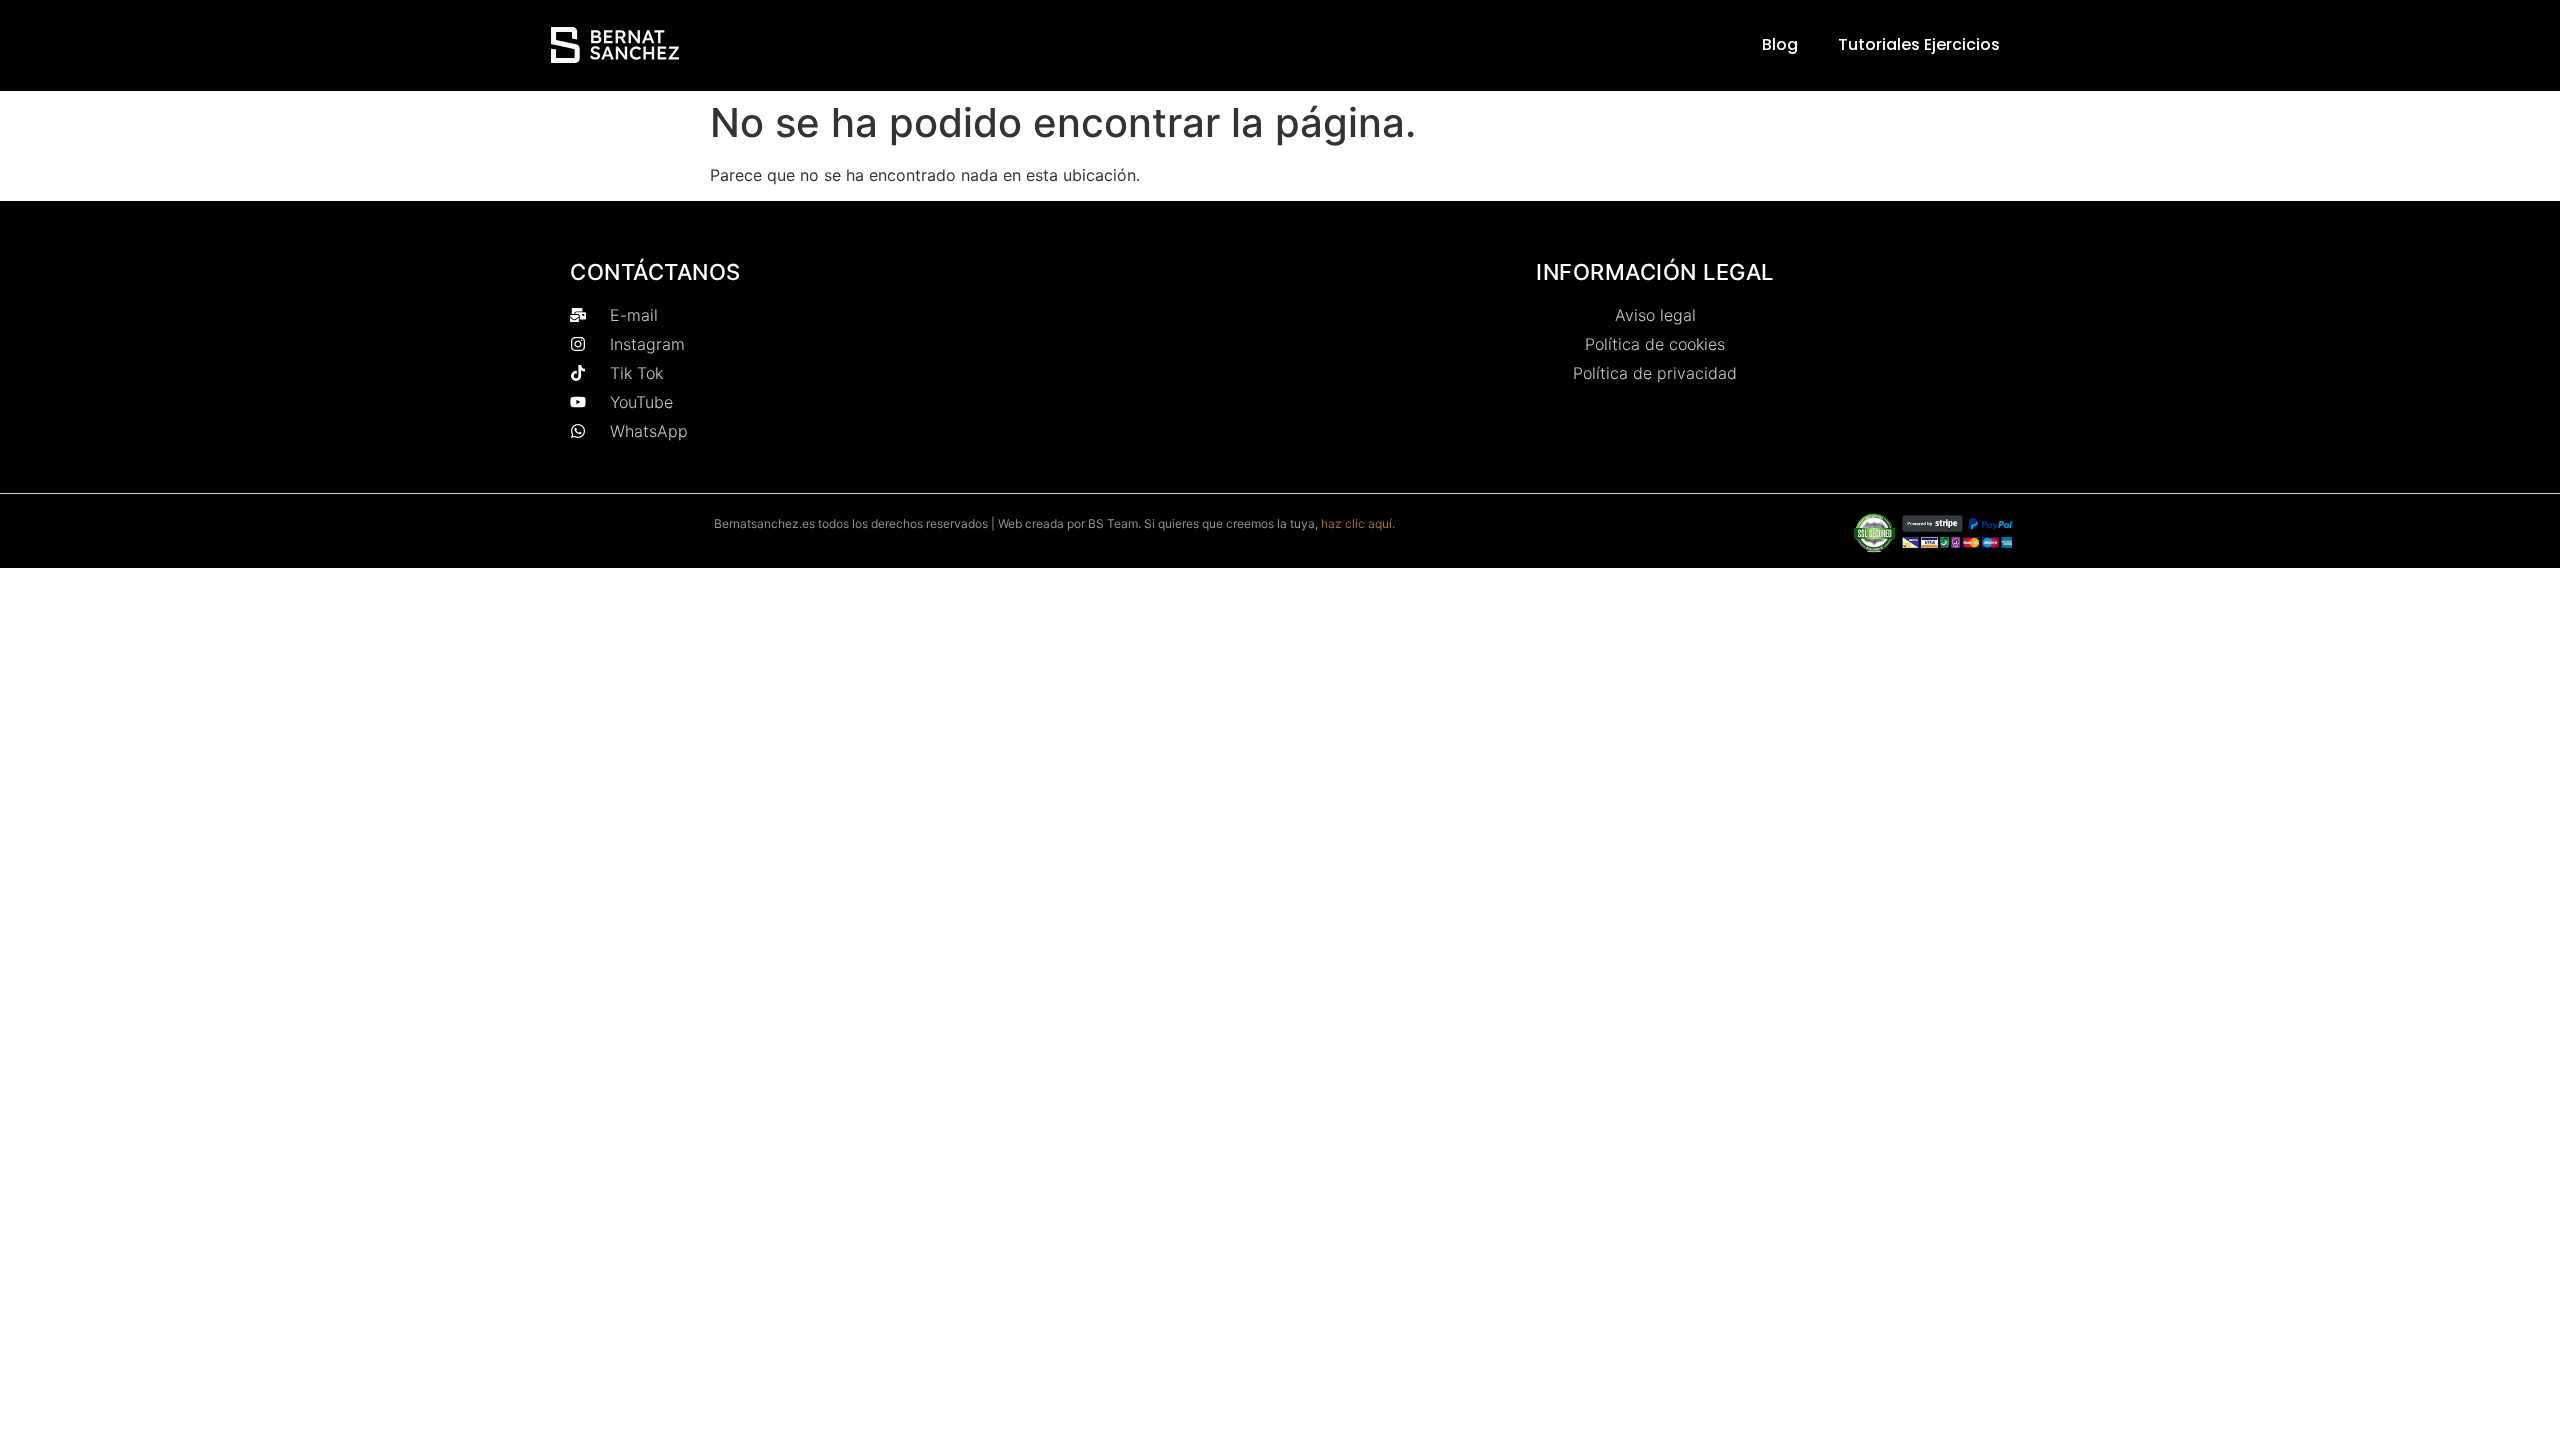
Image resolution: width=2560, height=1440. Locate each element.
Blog (1780, 44)
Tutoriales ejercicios (1919, 44)
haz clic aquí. (1358, 523)
